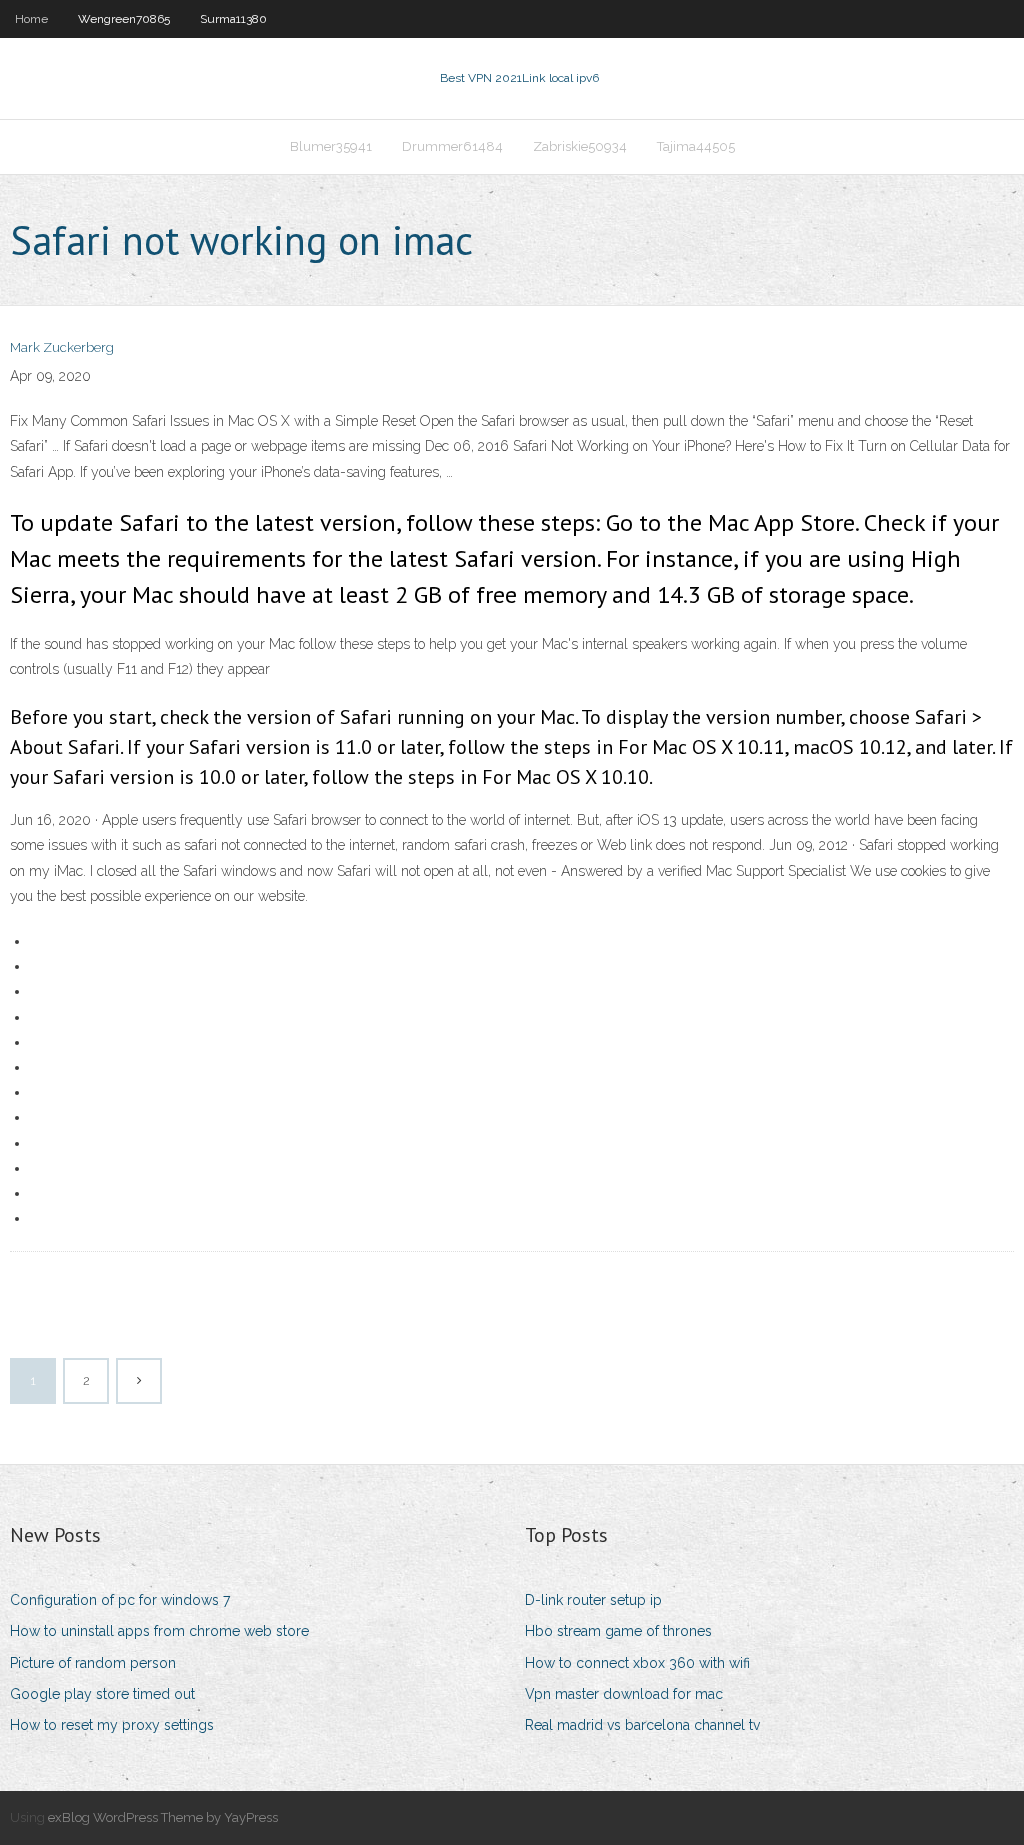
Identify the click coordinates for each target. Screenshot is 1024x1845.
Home (31, 19)
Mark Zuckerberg (62, 347)
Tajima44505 (696, 146)
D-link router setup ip (593, 1600)
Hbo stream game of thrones (618, 1631)
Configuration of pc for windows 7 (120, 1600)
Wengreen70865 (124, 19)
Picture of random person (93, 1663)
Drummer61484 (452, 146)
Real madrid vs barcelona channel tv (642, 1725)
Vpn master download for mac (624, 1694)
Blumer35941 (331, 146)
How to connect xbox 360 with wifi (637, 1663)
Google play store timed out (102, 1694)
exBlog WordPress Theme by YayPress (163, 1817)
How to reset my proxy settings (112, 1725)
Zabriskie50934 (580, 146)
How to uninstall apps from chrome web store (159, 1631)
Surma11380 (233, 19)
